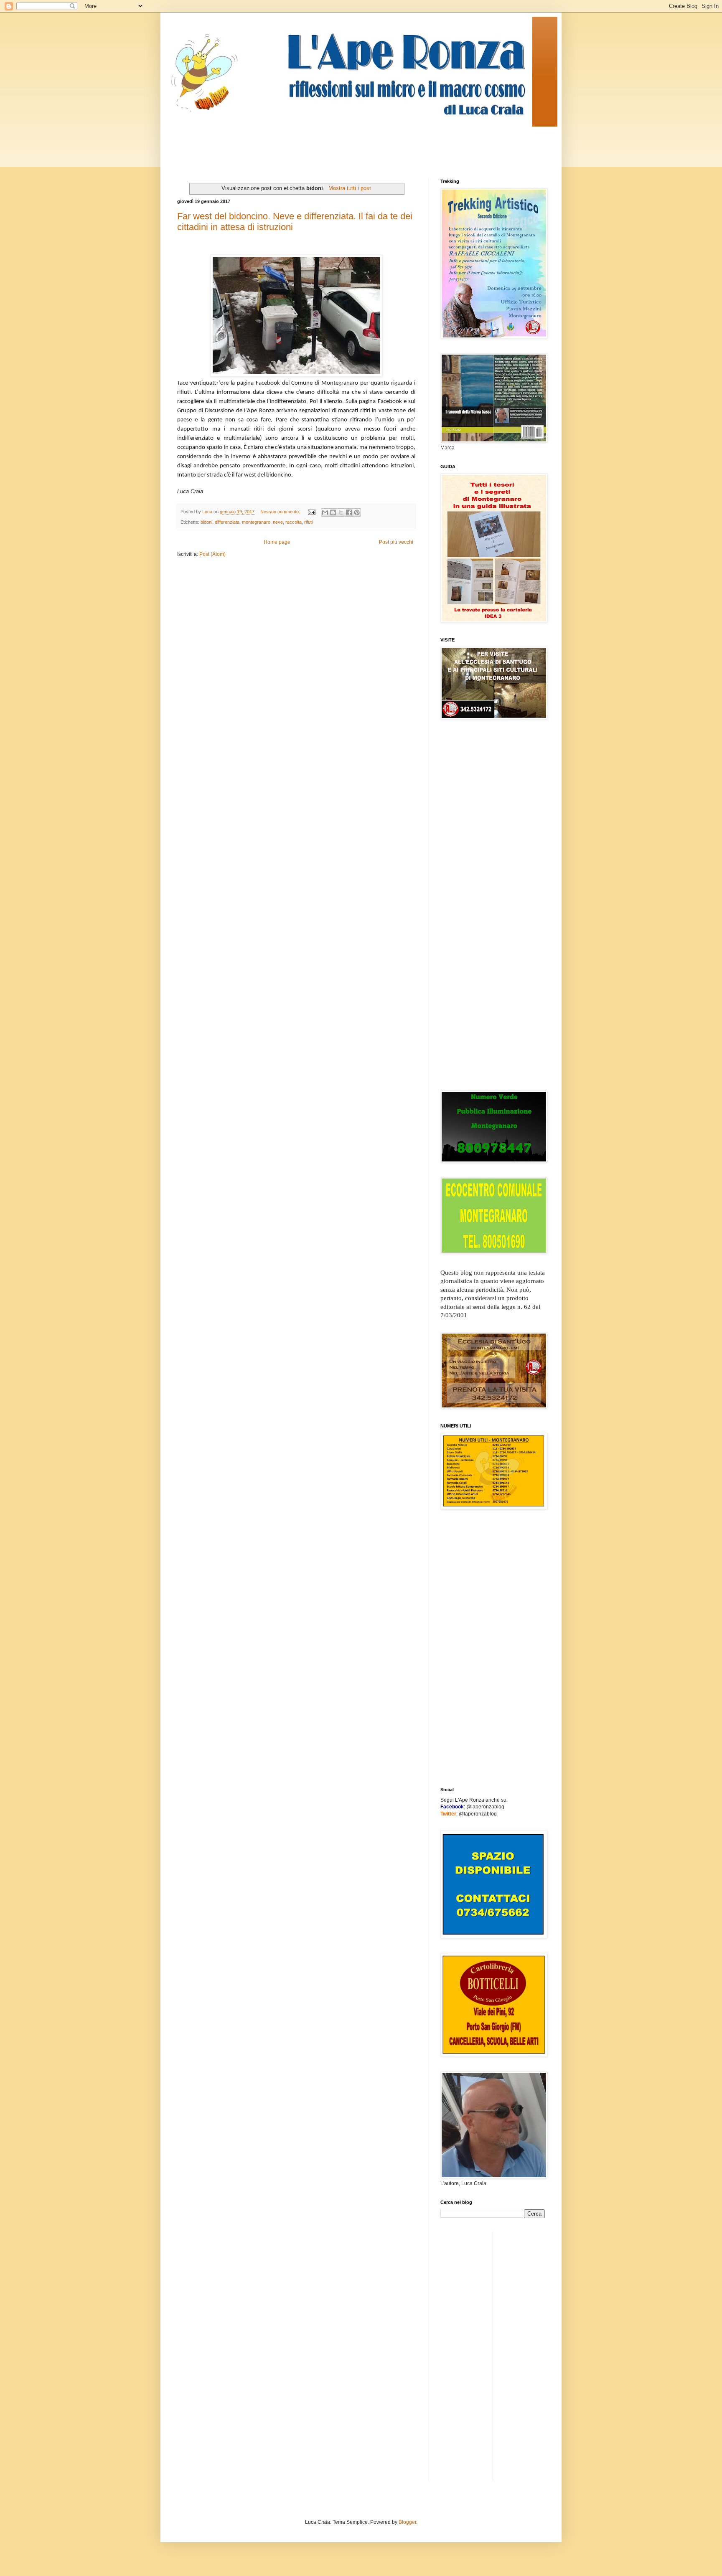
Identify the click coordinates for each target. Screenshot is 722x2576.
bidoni (206, 522)
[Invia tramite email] (325, 512)
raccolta (294, 522)
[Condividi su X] (341, 512)
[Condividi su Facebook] (349, 512)
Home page (277, 542)
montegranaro (256, 522)
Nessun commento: (281, 512)
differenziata (227, 522)
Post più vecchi (396, 542)
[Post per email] (311, 512)
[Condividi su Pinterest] (357, 512)
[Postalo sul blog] (333, 512)
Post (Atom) (212, 554)
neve (278, 522)
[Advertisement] (329, 145)
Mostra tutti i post (350, 188)
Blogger (407, 2522)
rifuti (308, 522)
